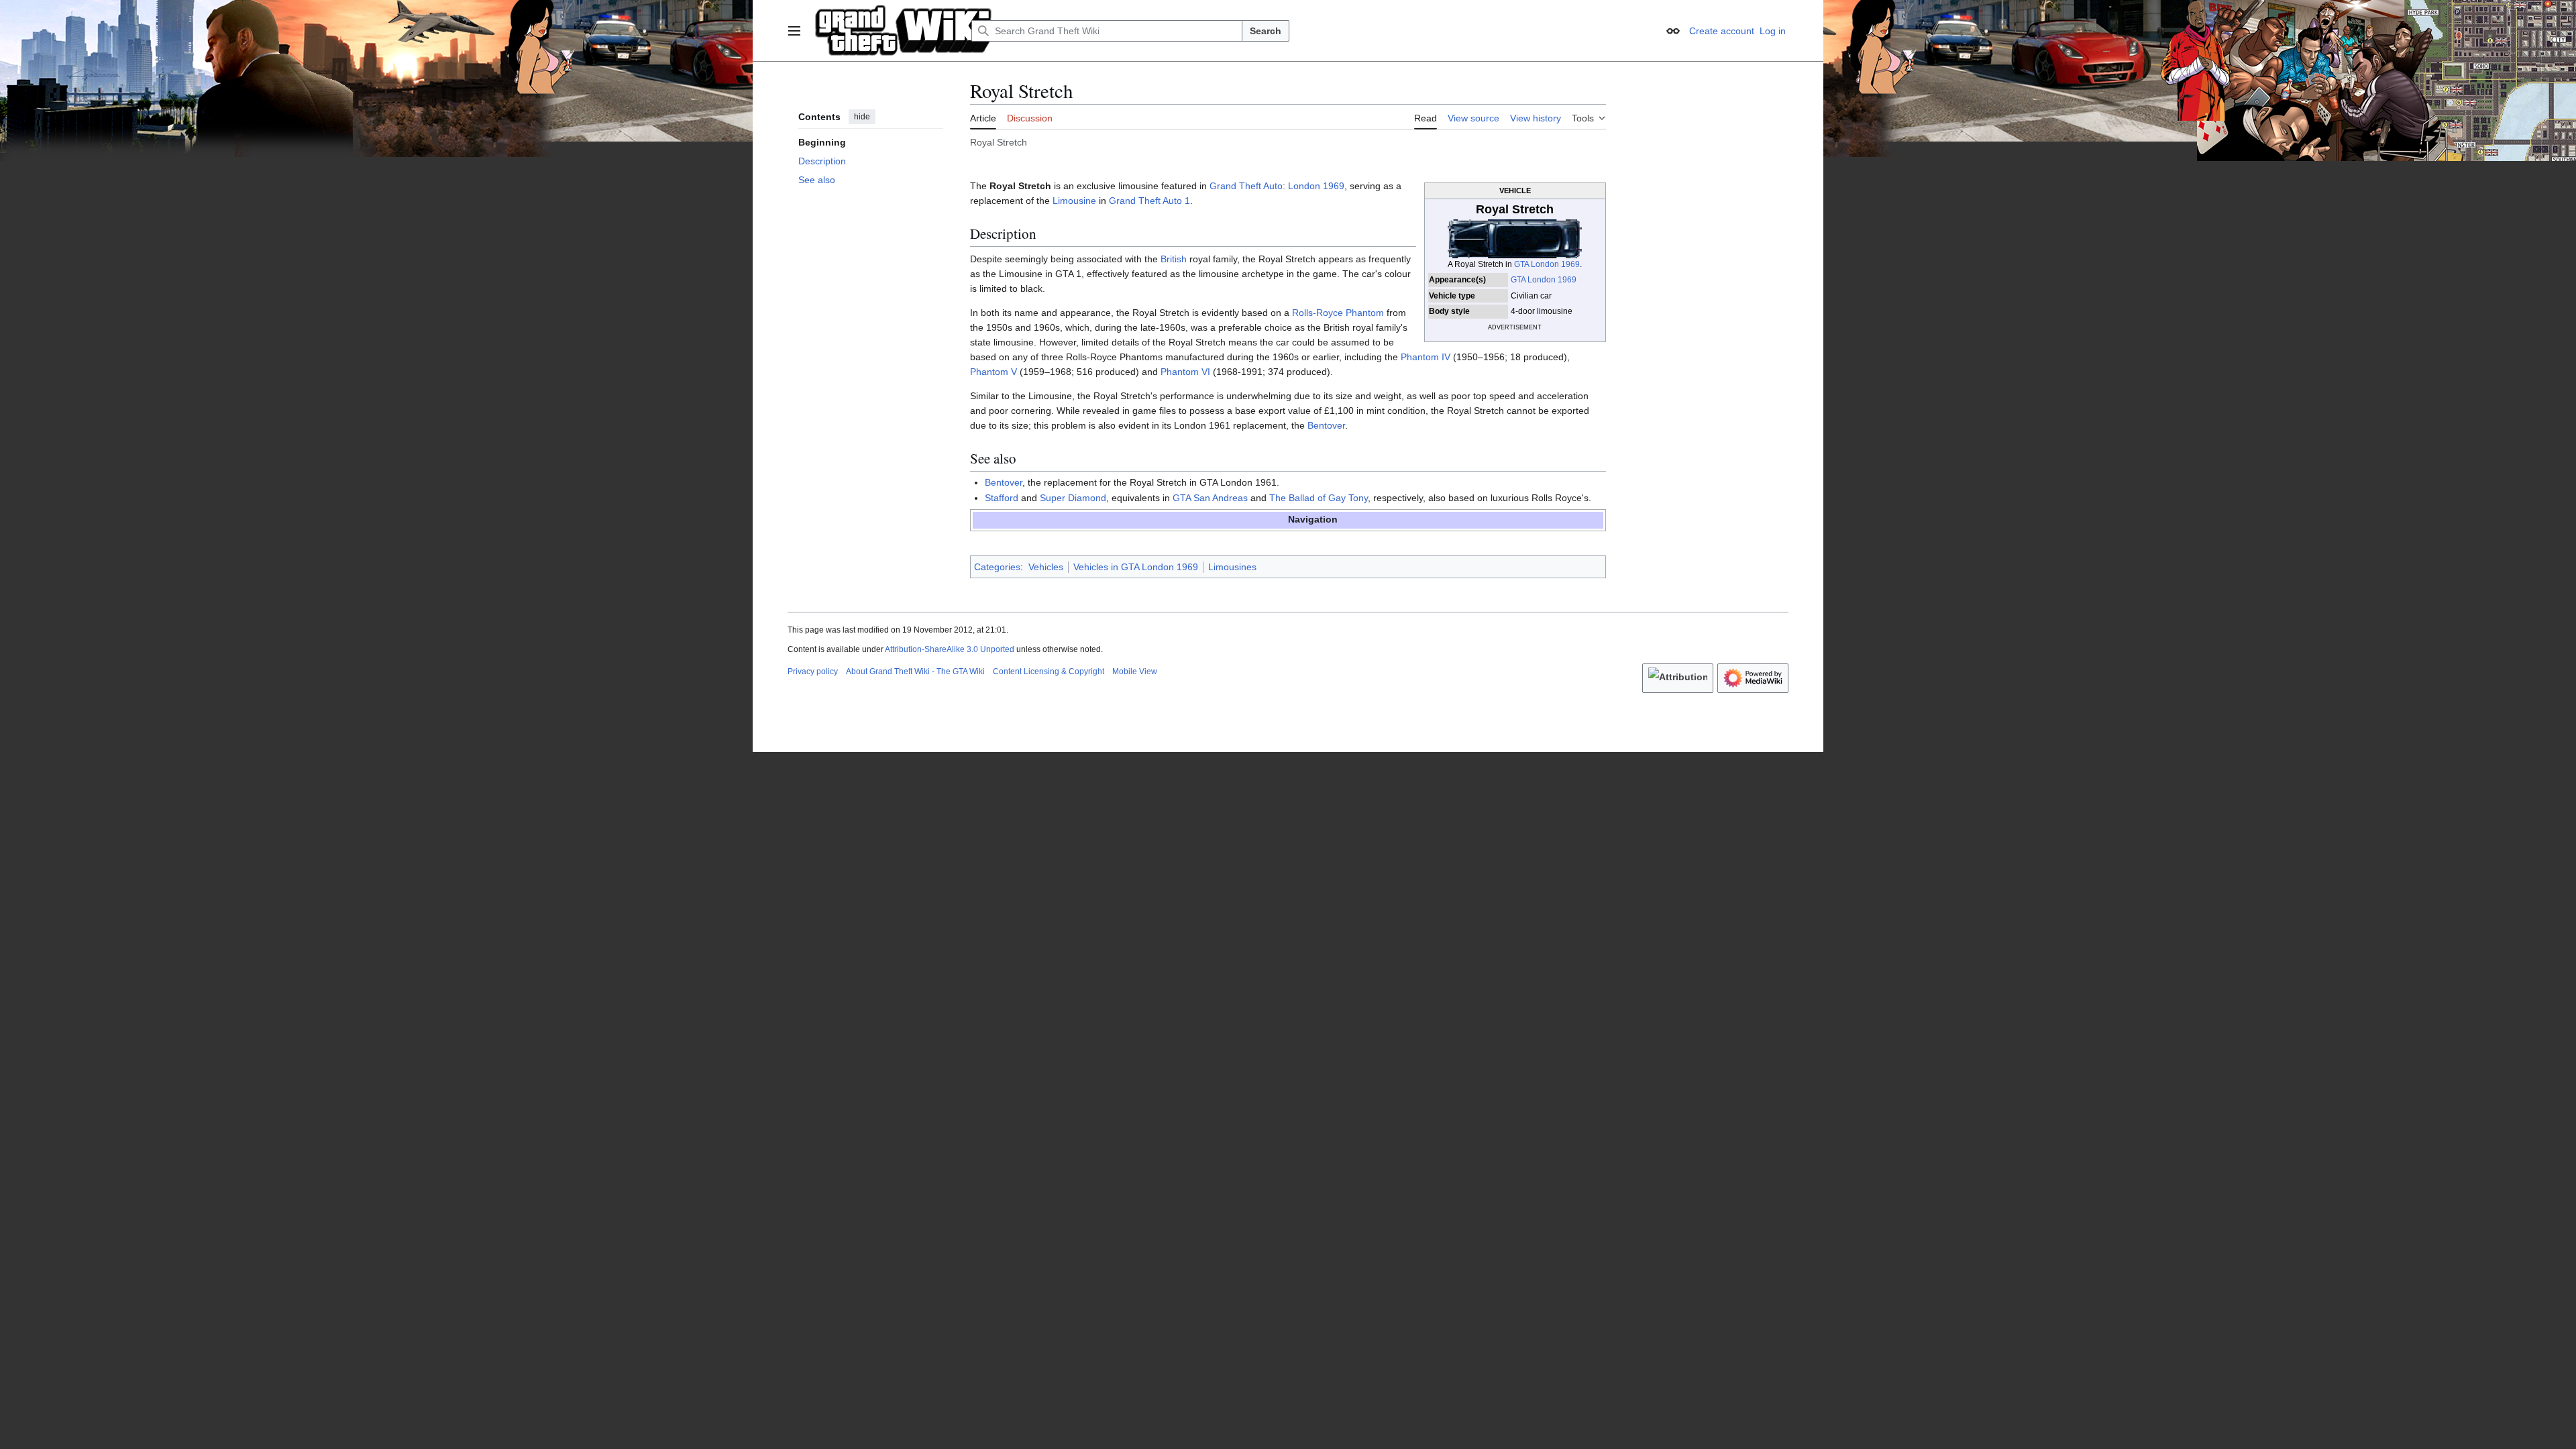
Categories (997, 567)
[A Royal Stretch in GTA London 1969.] (1515, 238)
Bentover (1326, 425)
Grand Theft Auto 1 (1149, 201)
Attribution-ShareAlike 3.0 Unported (950, 649)
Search (1266, 31)
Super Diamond (1073, 498)
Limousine (1074, 201)
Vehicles (1046, 567)
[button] (794, 31)
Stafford (1002, 498)
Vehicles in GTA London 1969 (1136, 567)
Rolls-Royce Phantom (1338, 313)
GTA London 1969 (1547, 264)
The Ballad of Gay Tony (1319, 498)
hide (862, 117)
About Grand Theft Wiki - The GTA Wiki (915, 672)
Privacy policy (813, 672)
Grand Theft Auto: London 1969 (1277, 186)
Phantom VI (1185, 372)
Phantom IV (1426, 357)
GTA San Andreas (1210, 498)
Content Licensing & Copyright (1049, 672)
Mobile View (1135, 672)
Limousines (1232, 567)
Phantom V (994, 372)
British (1174, 259)
